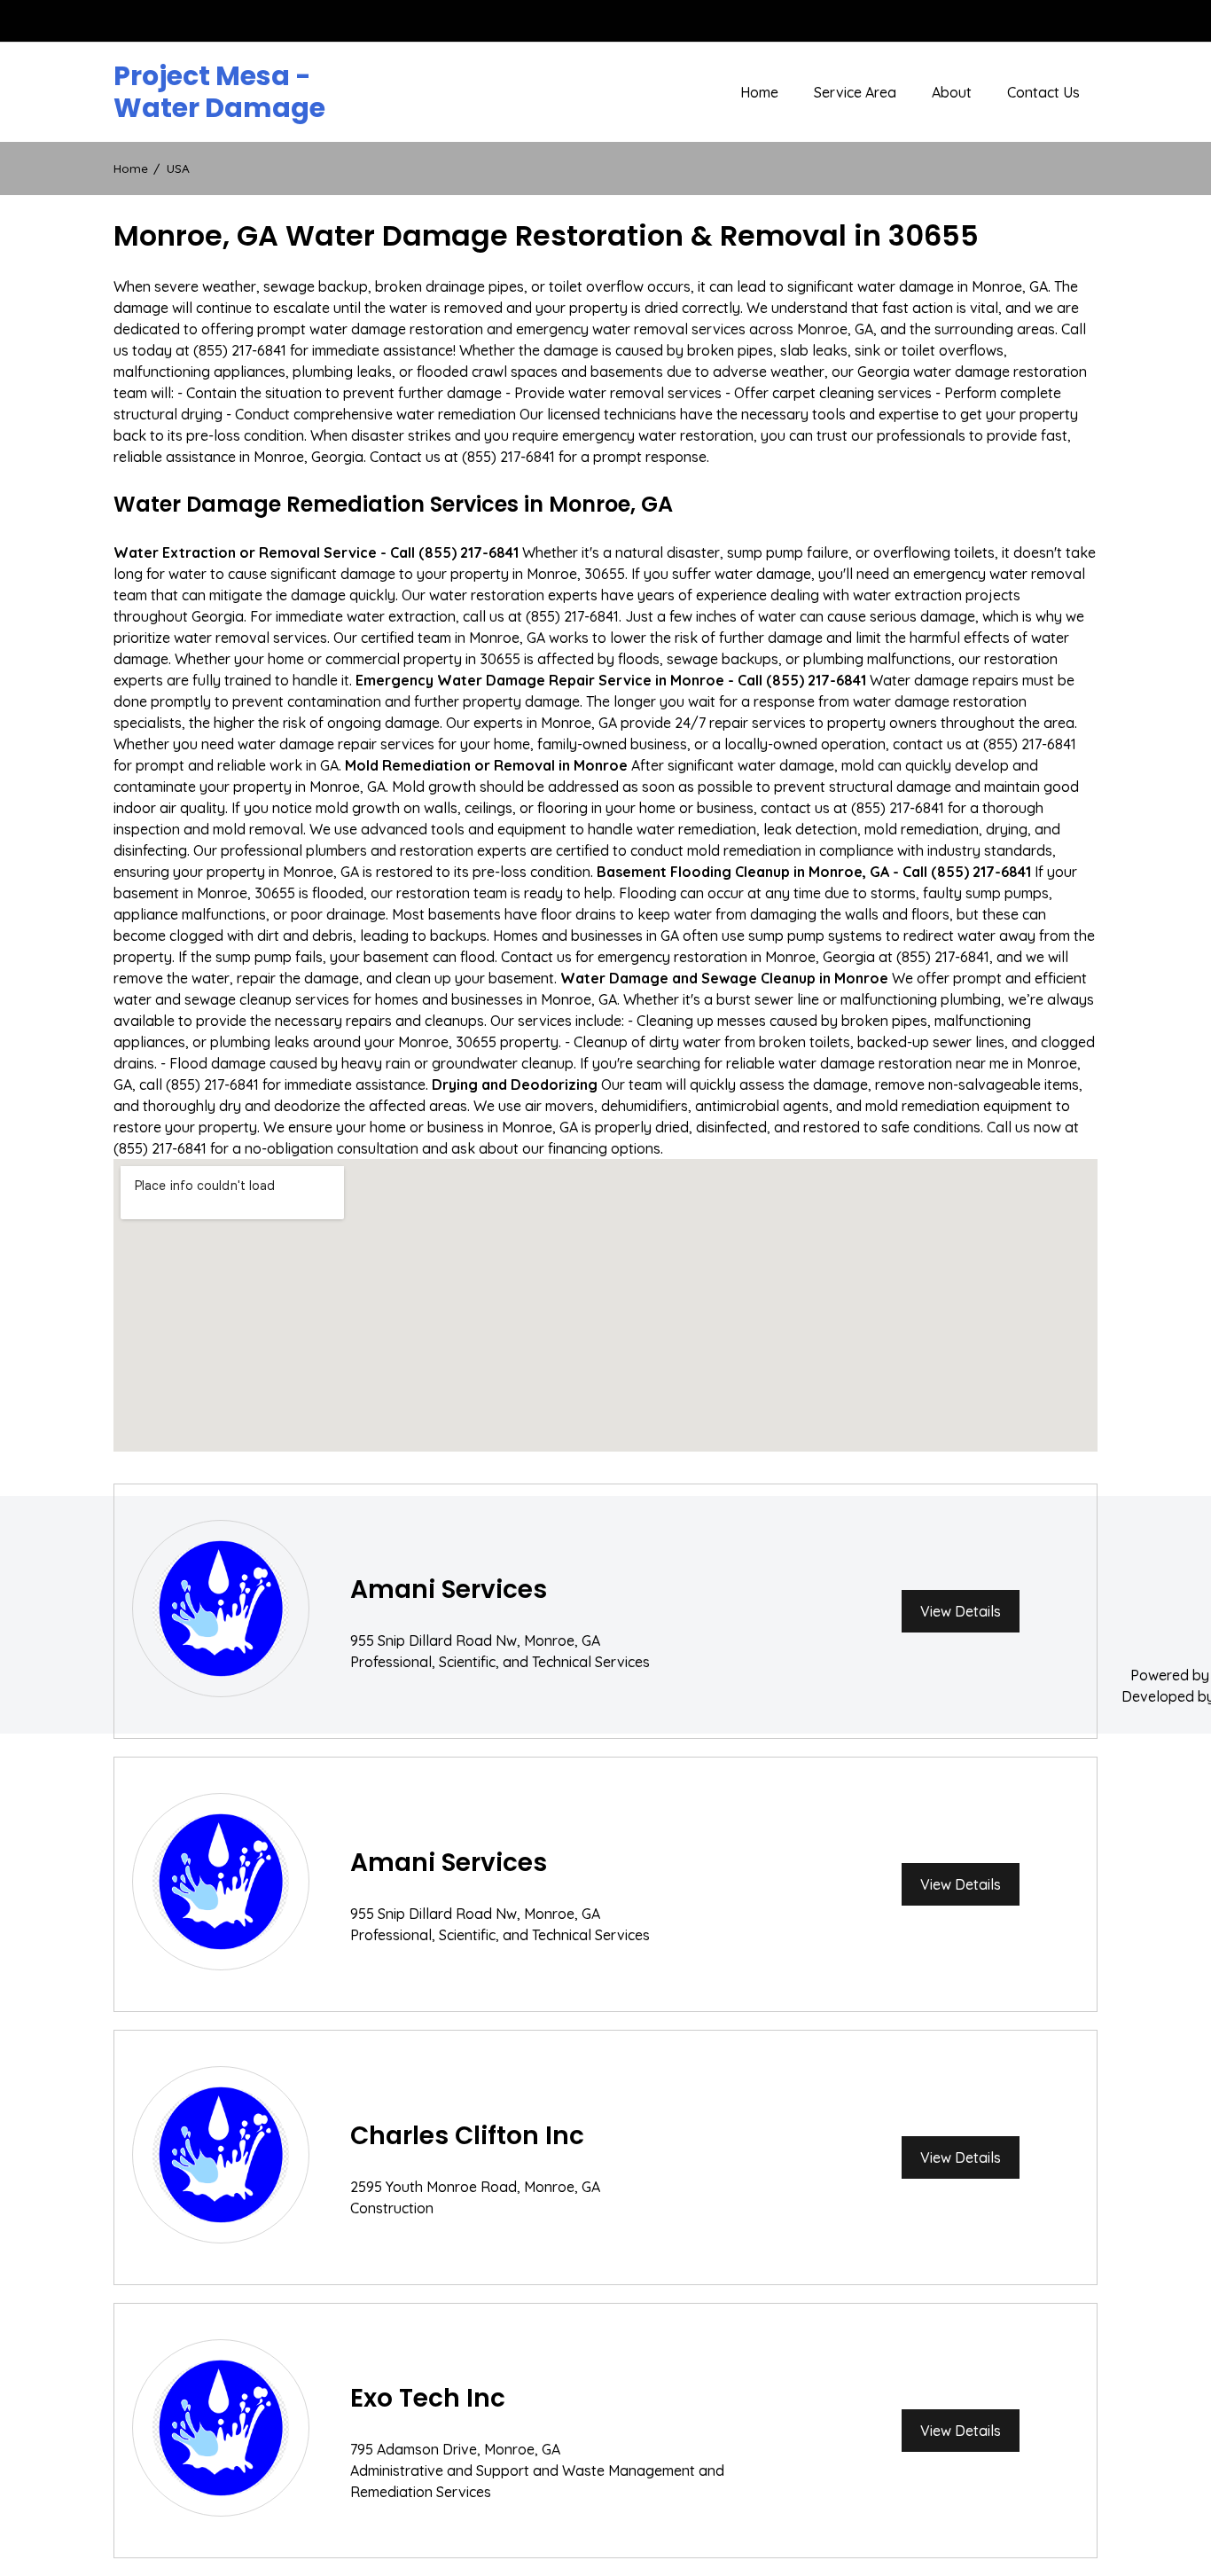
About (952, 92)
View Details (961, 1611)
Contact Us (1043, 92)
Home (759, 92)
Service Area (855, 92)
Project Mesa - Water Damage (219, 92)
